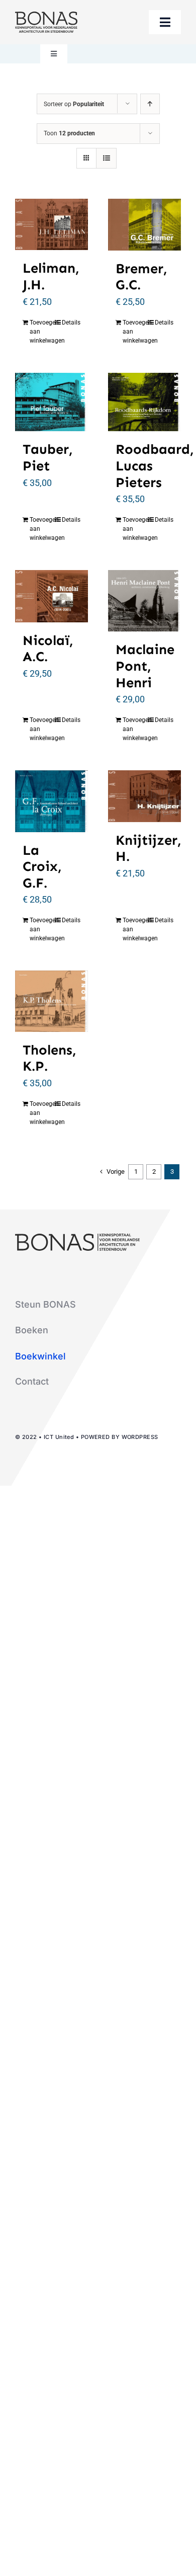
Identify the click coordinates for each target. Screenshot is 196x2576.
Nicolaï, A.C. (48, 649)
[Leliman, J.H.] (52, 224)
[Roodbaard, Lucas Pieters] (144, 402)
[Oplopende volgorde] (150, 104)
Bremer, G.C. (141, 277)
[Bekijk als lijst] (106, 158)
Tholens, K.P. (50, 1058)
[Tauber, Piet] (52, 402)
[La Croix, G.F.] (52, 801)
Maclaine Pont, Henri (145, 666)
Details (71, 323)
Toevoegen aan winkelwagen (40, 332)
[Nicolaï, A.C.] (52, 596)
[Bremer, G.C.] (144, 225)
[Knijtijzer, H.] (144, 796)
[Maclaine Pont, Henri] (144, 601)
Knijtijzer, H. (149, 848)
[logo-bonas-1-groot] (46, 16)
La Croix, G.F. (42, 866)
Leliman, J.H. (51, 276)
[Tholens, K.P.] (52, 1001)
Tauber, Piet (48, 457)
